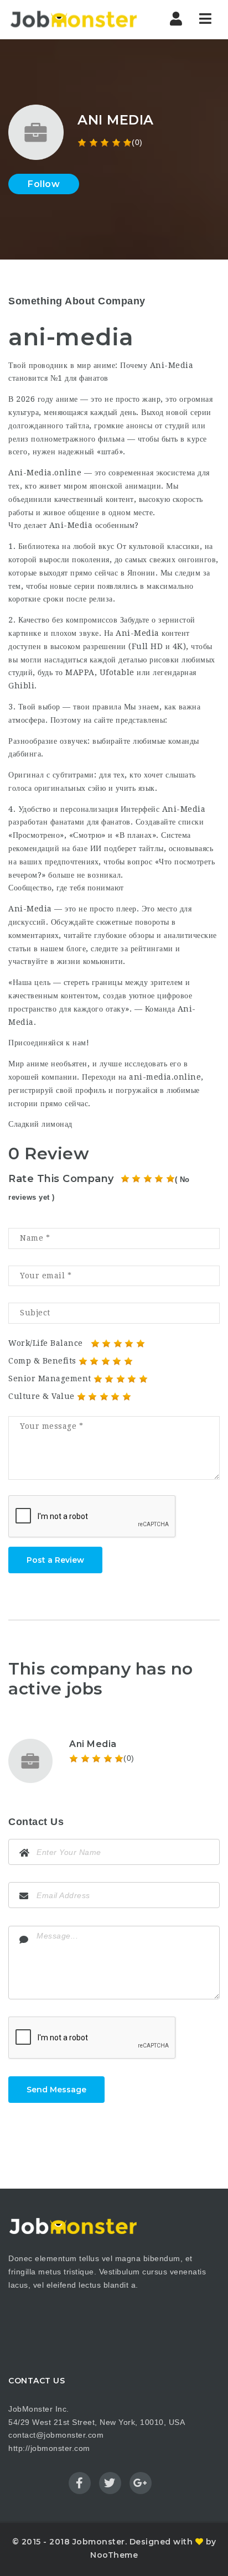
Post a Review (55, 1560)
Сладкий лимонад (40, 1124)
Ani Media (93, 1744)
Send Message (56, 2090)
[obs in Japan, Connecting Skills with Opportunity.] (73, 19)
